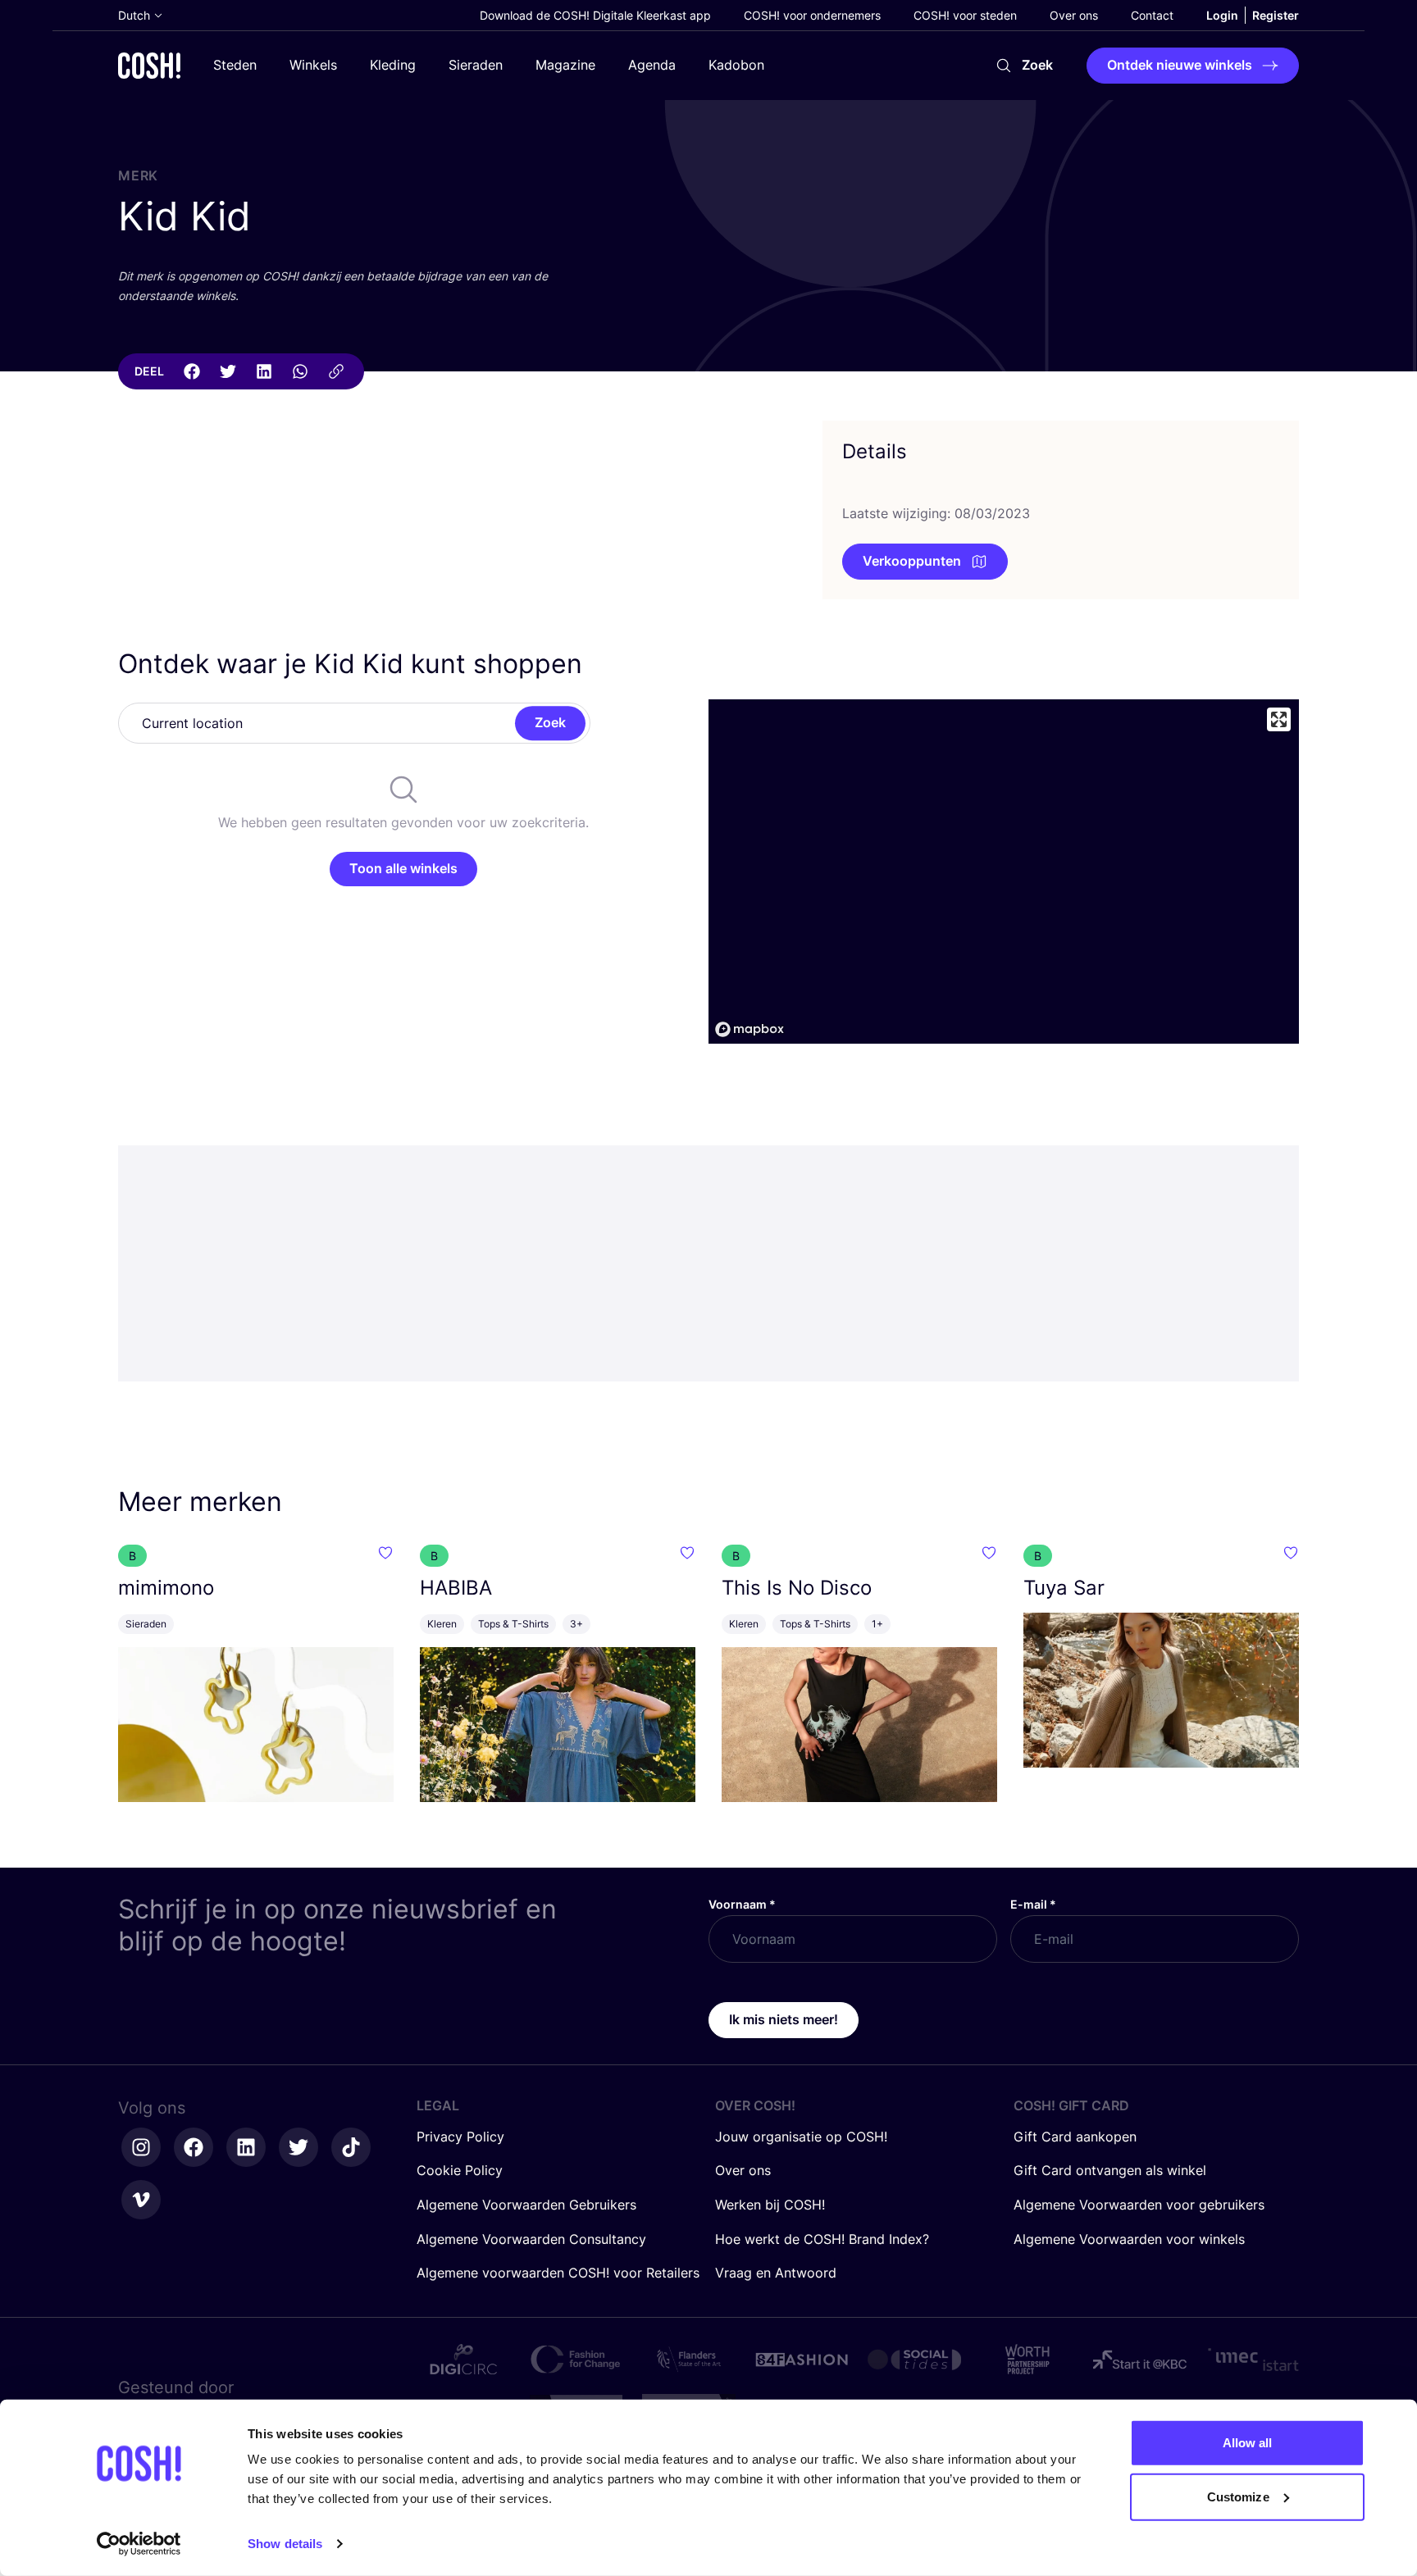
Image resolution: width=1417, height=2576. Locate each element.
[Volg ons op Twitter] (298, 2147)
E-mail (1033, 1904)
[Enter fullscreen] (1279, 719)
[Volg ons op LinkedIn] (246, 2147)
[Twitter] (228, 371)
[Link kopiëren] (336, 371)
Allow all (1248, 2443)
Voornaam (742, 1904)
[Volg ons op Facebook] (194, 2147)
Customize (1238, 2496)
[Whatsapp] (300, 371)
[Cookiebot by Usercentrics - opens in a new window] (139, 2544)
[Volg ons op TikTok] (351, 2147)
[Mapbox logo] (750, 1029)
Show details (285, 2544)
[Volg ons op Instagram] (141, 2147)
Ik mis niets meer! (784, 2019)
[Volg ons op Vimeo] (141, 2200)
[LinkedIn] (264, 371)
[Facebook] (192, 371)
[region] (1004, 872)
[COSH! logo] (149, 65)
